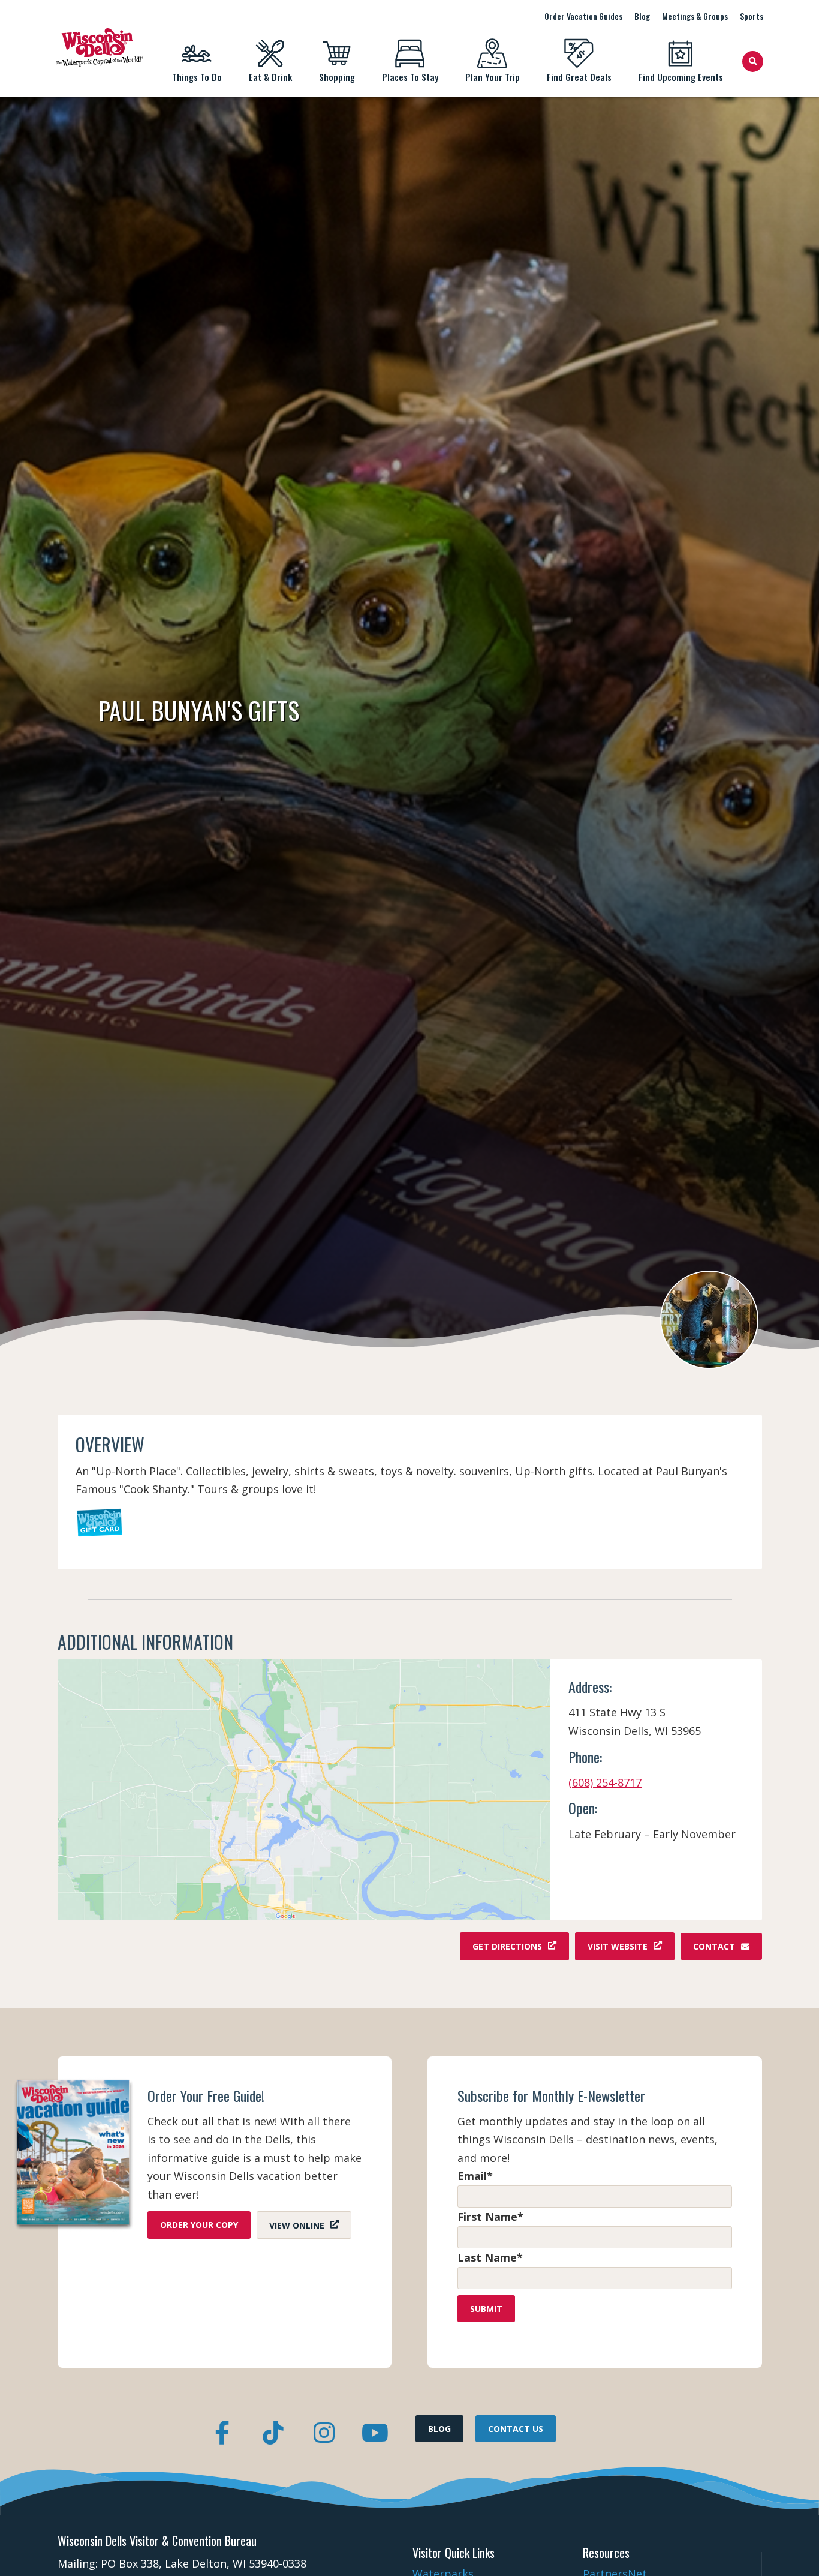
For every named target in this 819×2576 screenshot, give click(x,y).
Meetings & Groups (695, 16)
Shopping (337, 77)
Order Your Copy (199, 2225)
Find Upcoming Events (681, 77)
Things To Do (197, 77)
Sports (752, 16)
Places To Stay (410, 77)
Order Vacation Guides (583, 16)
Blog (642, 16)
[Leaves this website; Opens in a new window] (304, 1790)
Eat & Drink (270, 77)
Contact (714, 1946)
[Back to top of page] (794, 2548)
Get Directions (507, 1946)
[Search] (753, 61)
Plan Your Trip (493, 77)
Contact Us (516, 2429)
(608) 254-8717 (605, 1782)
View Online (297, 2225)
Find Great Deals (579, 77)
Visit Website (618, 1946)
